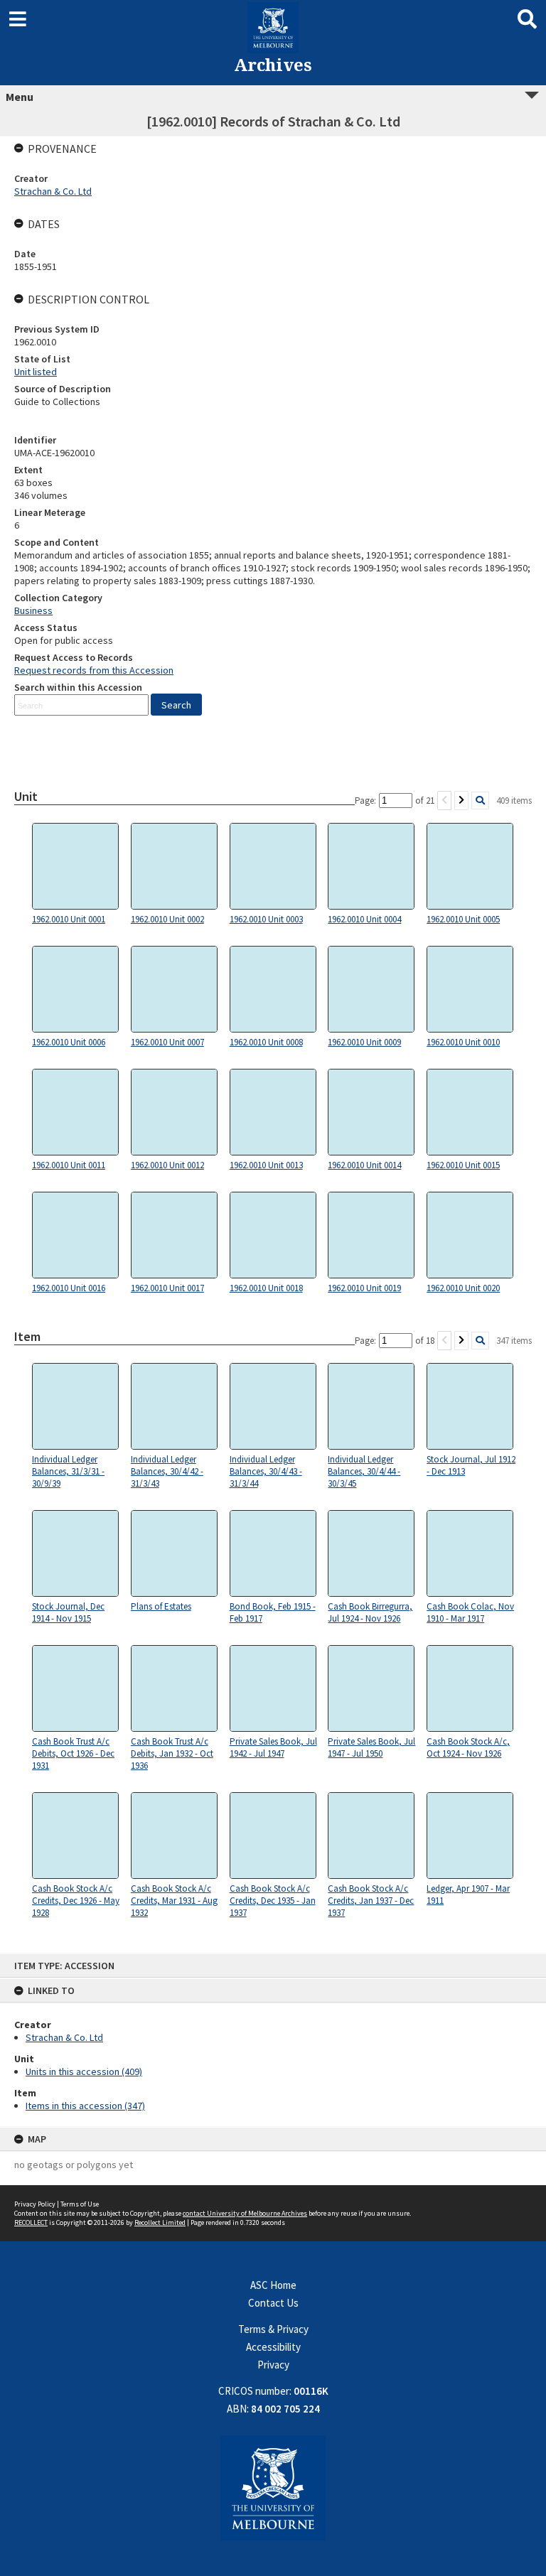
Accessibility (273, 2347)
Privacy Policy (35, 2204)
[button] (176, 705)
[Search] (480, 801)
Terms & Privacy (273, 2329)
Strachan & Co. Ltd (64, 2037)
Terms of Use (80, 2204)
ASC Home (273, 2285)
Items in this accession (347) (85, 2106)
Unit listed (36, 372)
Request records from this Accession (94, 670)
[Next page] (461, 801)
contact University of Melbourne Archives (245, 2213)
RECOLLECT (31, 2222)
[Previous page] (444, 801)
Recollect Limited (160, 2222)
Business (33, 610)
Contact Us (273, 2303)
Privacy (273, 2365)
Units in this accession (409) (84, 2071)
